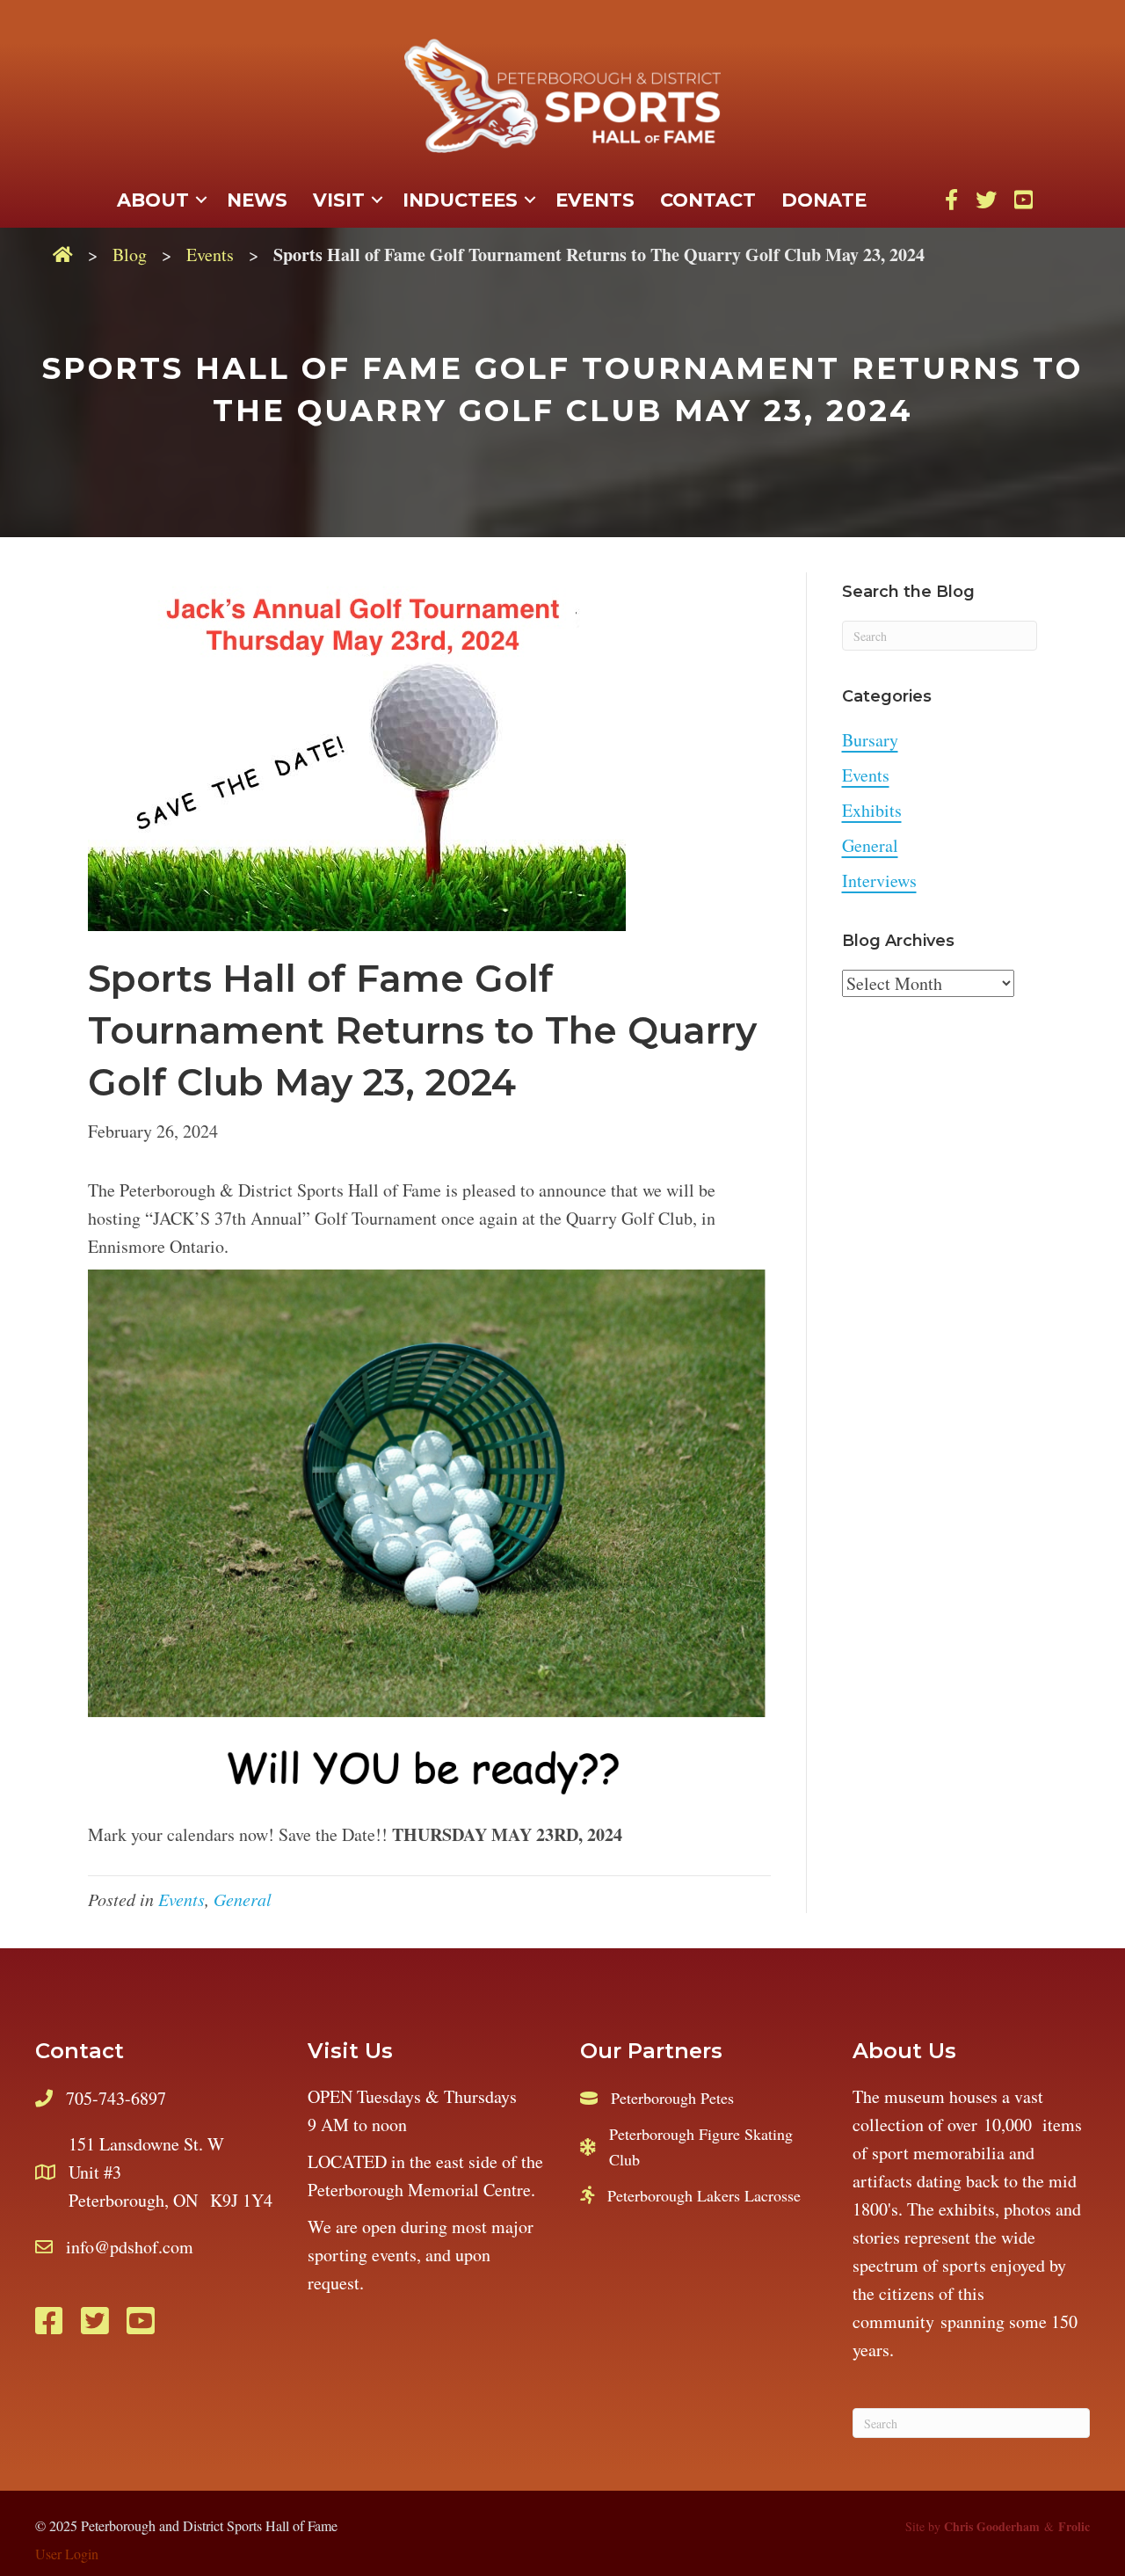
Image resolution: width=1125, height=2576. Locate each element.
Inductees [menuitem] (460, 200)
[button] (201, 200)
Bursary (870, 740)
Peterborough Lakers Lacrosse (704, 2195)
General (243, 1899)
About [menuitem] (153, 200)
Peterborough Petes (672, 2098)
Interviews (879, 880)
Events (210, 255)
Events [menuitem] (595, 200)
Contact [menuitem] (708, 200)
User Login (67, 2554)
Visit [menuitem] (339, 200)
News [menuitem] (257, 200)
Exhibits (872, 810)
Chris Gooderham (992, 2526)
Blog (130, 255)
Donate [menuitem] (824, 200)
